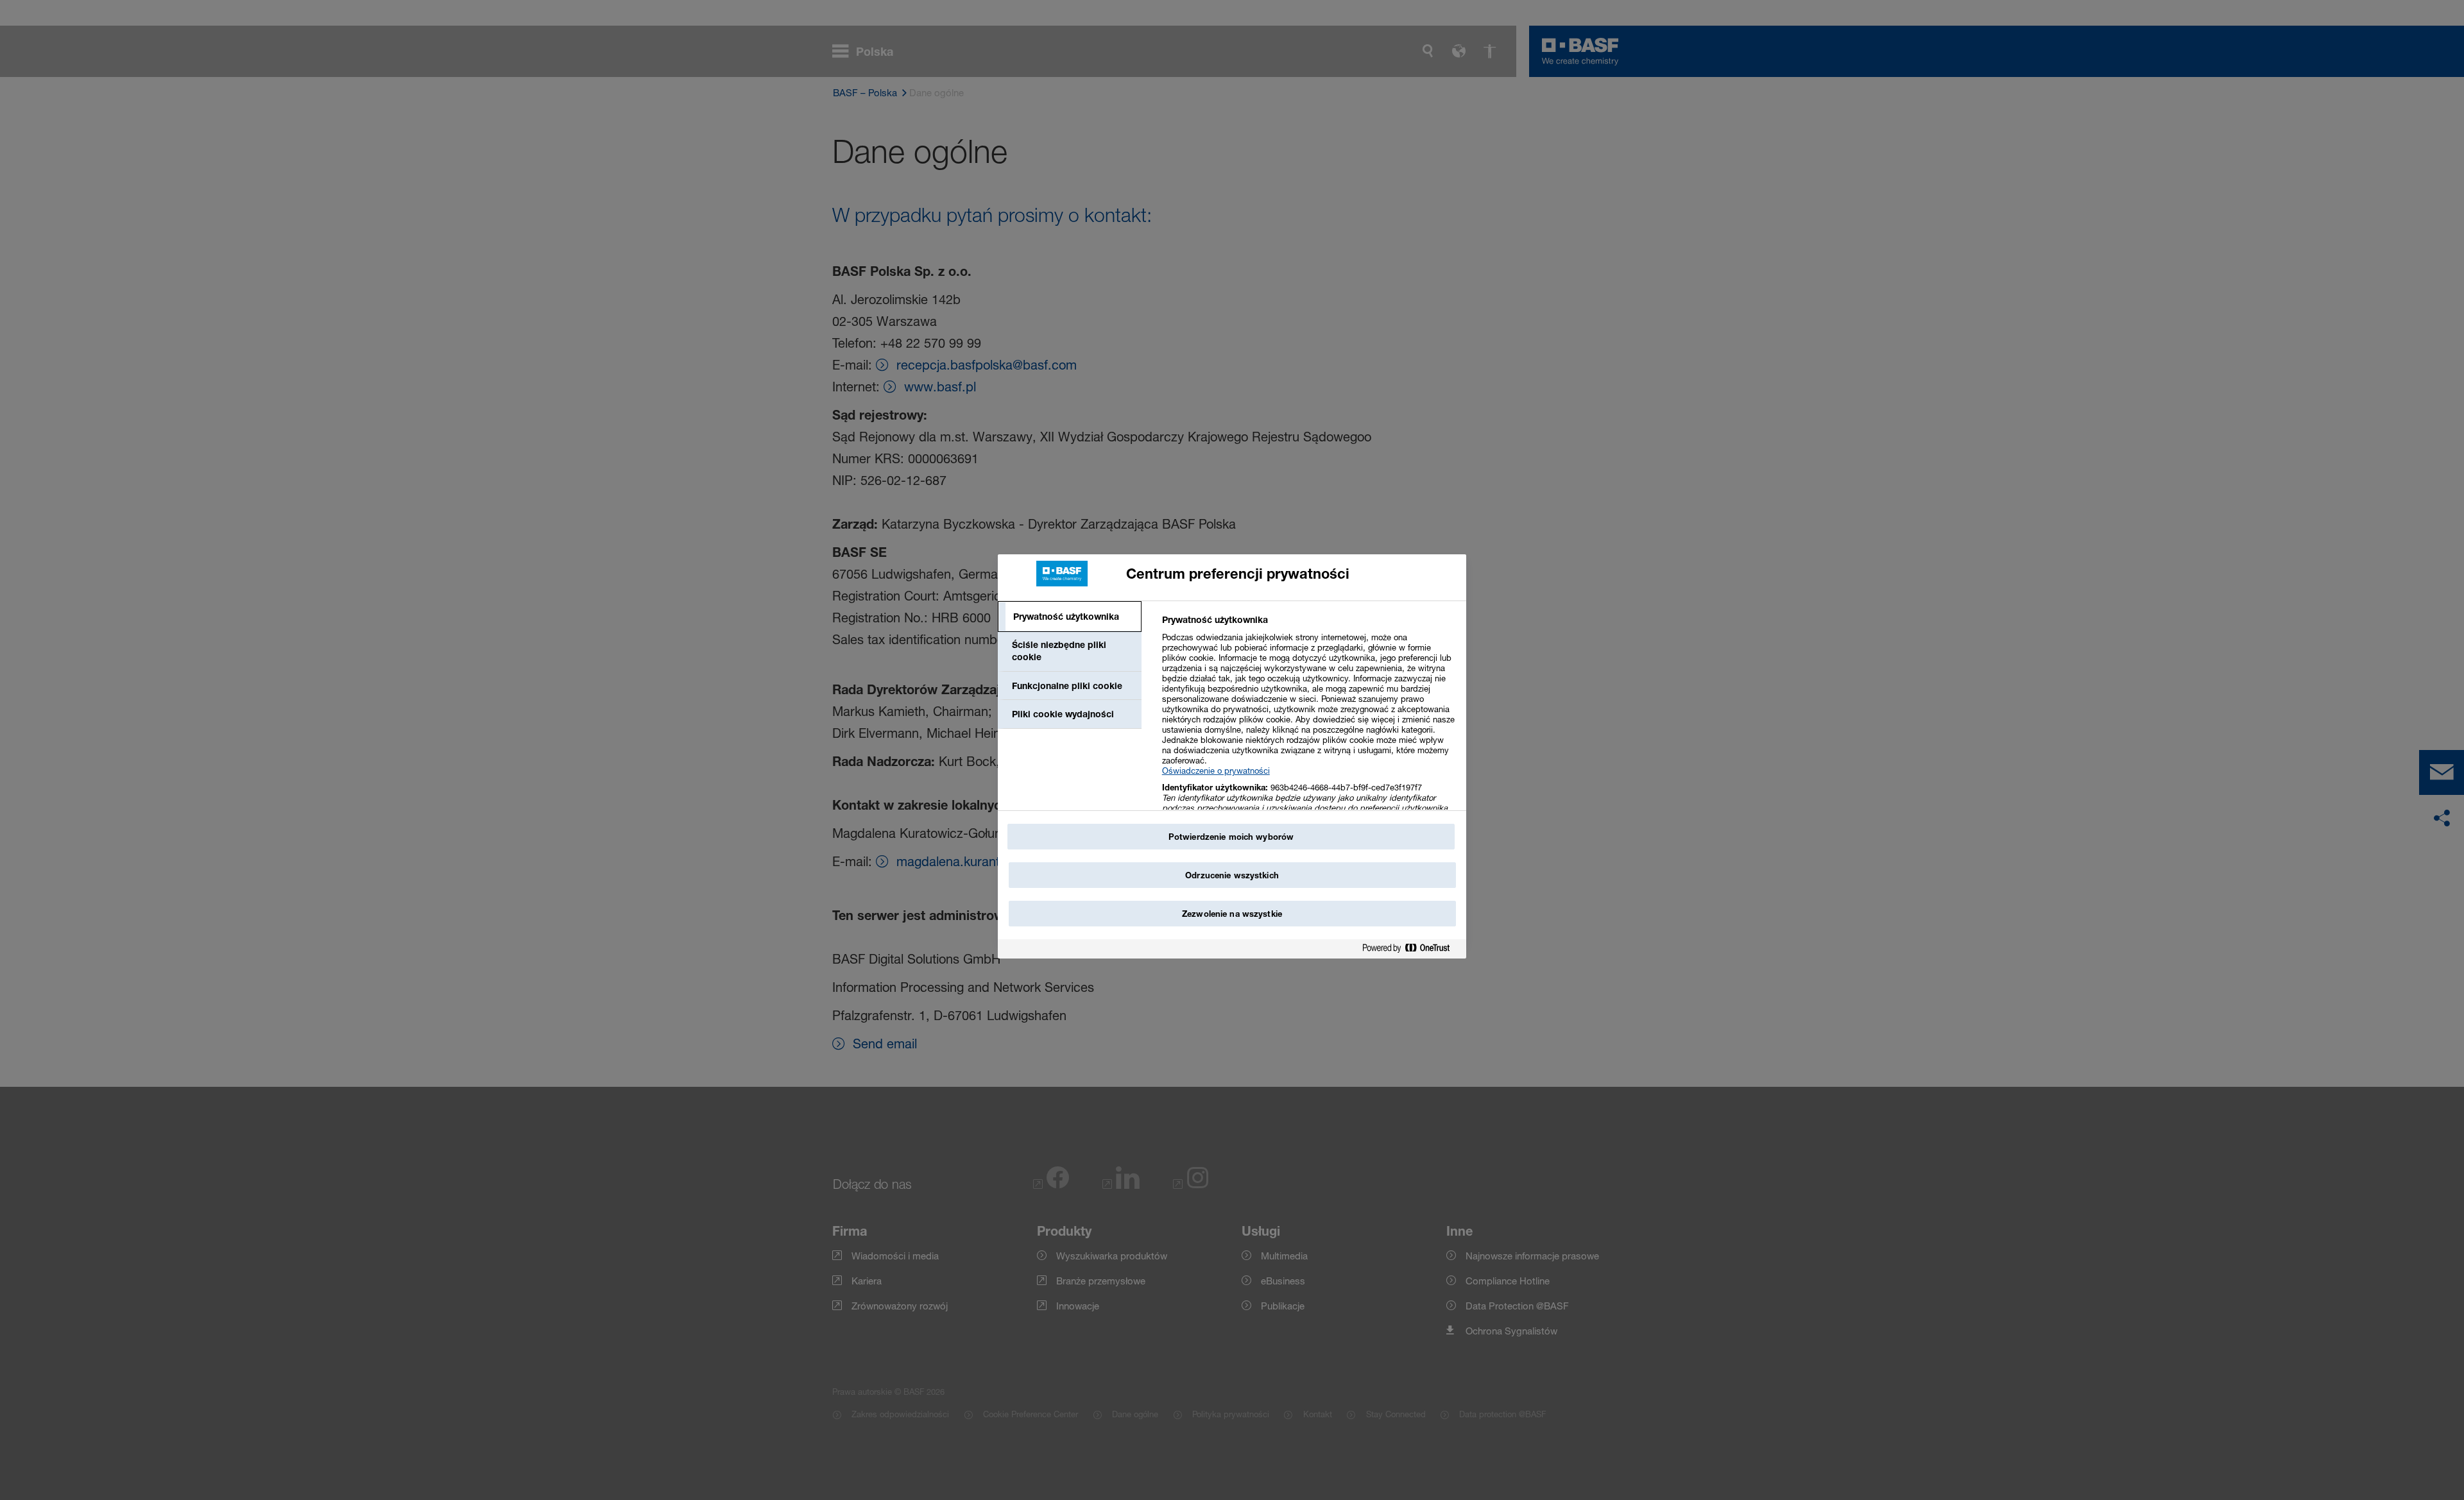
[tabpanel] (1309, 731)
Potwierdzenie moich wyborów (1231, 837)
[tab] (1070, 617)
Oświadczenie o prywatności (1216, 771)
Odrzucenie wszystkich (1232, 875)
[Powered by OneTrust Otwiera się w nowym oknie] (1411, 950)
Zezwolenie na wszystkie (1232, 914)
